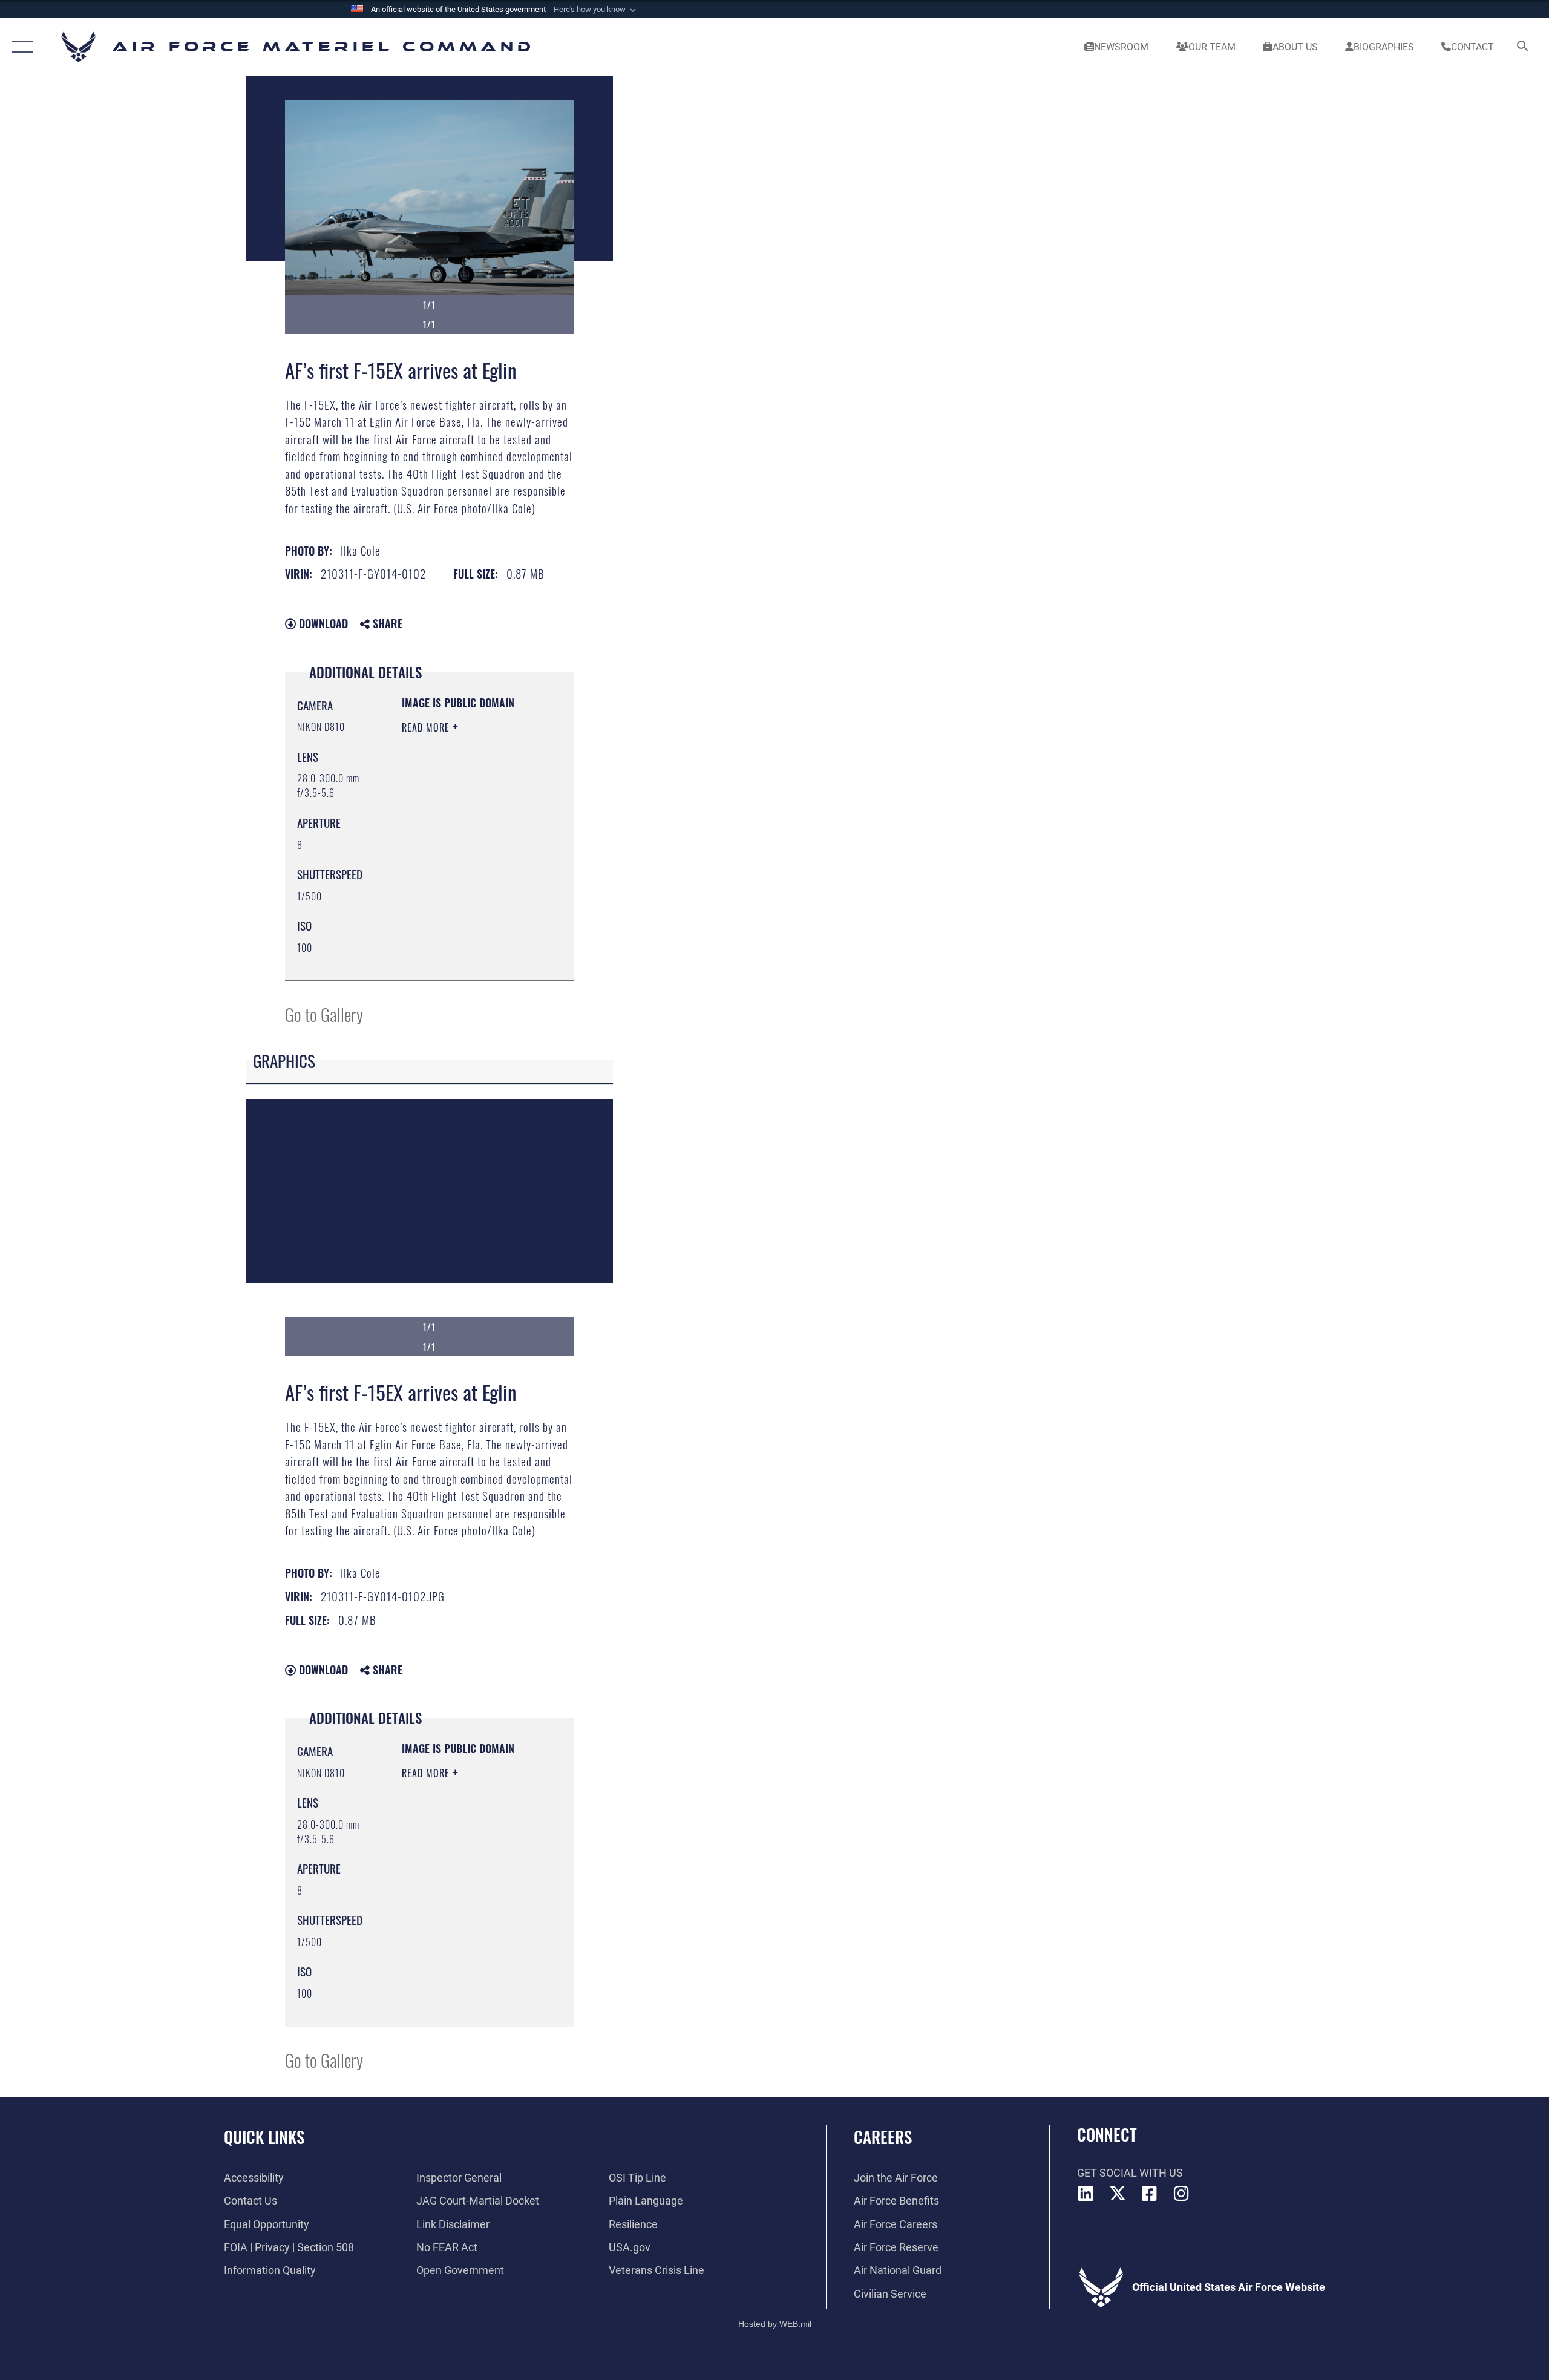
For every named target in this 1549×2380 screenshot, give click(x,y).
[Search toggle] (1523, 47)
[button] (596, 10)
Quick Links (264, 2137)
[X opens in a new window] (1118, 2194)
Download (322, 623)
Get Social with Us (1130, 2173)
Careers (883, 2137)
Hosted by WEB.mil (775, 2324)
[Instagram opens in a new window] (1181, 2194)
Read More (427, 727)
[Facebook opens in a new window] (1150, 2194)
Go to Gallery (324, 1014)
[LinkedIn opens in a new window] (1086, 2194)
